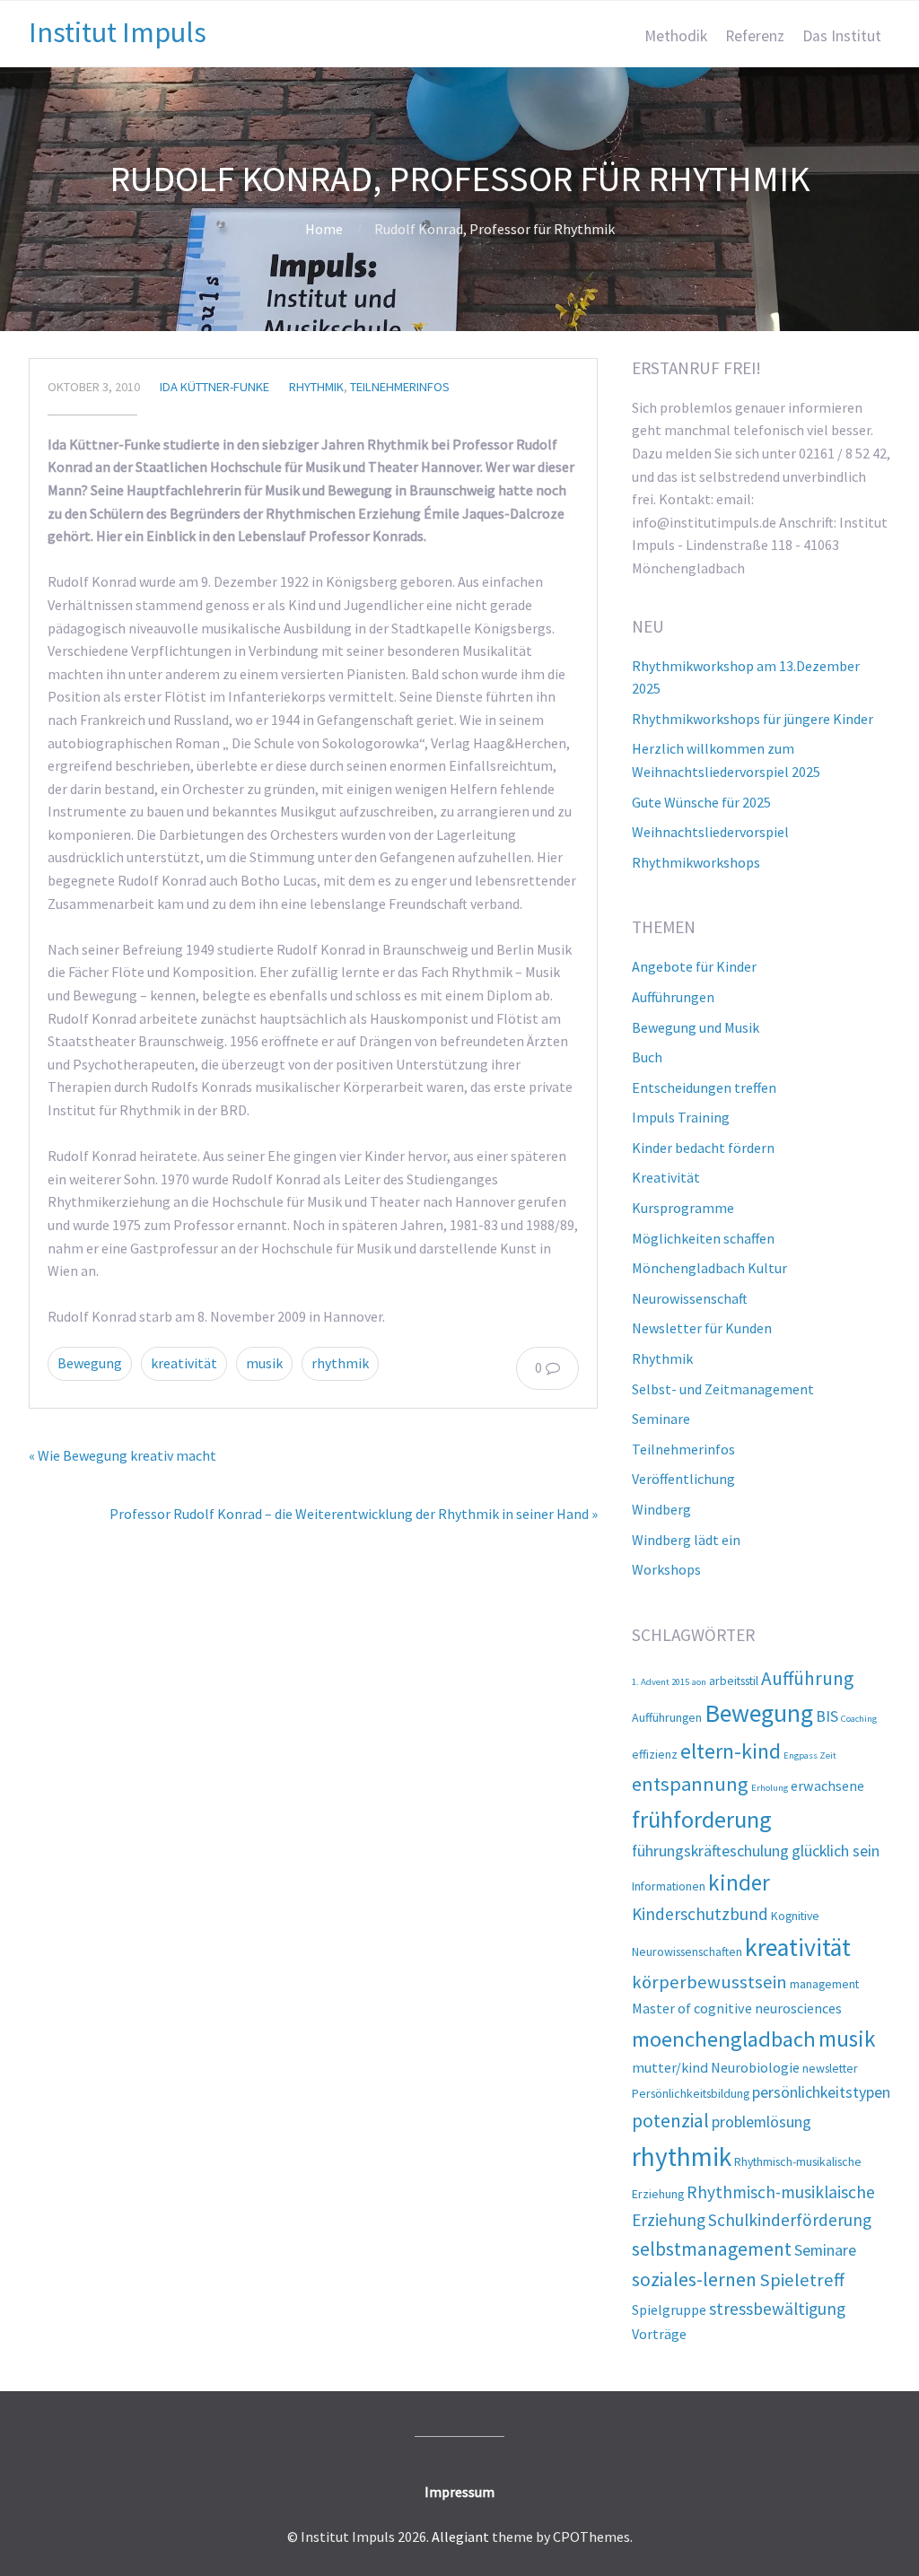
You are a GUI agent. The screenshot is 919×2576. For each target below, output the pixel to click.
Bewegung (90, 1363)
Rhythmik (316, 387)
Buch (647, 1057)
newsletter (830, 2068)
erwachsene (827, 1786)
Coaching (859, 1719)
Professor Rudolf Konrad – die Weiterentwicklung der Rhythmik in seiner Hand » (354, 1514)
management (824, 1984)
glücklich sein (836, 1851)
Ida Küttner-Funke (214, 387)
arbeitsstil (734, 1681)
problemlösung (761, 2122)
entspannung (690, 1784)
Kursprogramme (683, 1208)
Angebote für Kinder (694, 966)
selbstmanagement (712, 2249)
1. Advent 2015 (661, 1682)
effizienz (655, 1754)
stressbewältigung (777, 2309)
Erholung (770, 1788)
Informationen (669, 1886)
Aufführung (807, 1678)
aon (699, 1682)
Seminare (661, 1419)
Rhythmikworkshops (696, 862)
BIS (827, 1716)
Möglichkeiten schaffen (703, 1238)
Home (324, 229)
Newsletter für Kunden (702, 1328)
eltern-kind (731, 1751)
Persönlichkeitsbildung (691, 2093)
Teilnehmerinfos (400, 387)
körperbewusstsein (709, 1982)
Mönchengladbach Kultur (709, 1268)
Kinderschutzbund (700, 1914)
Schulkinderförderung (790, 2220)
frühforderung (702, 1819)
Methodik (676, 36)
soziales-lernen (694, 2279)
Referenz (755, 36)
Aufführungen (673, 997)
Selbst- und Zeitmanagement (723, 1389)
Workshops (666, 1569)
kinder (739, 1882)
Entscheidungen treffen (704, 1087)
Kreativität (666, 1177)
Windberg (661, 1509)
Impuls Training (681, 1117)
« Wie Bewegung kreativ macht (123, 1455)
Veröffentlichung (683, 1479)
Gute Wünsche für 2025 (701, 802)
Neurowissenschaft (690, 1298)
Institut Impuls (118, 32)
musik (264, 1363)
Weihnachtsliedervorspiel (710, 832)
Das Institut (842, 36)
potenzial (670, 2121)
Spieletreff (802, 2280)
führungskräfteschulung (710, 1851)
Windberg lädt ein (686, 1540)
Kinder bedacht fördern (703, 1148)
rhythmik (340, 1363)
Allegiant (460, 2537)
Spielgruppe (669, 2310)
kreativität (184, 1363)
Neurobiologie (755, 2067)
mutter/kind (670, 2067)
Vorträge (659, 2334)
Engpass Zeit (810, 1755)
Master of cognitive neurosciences (737, 2008)
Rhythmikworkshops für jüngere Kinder (753, 719)
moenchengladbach (724, 2039)
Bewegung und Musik (696, 1027)
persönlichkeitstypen (821, 2092)
